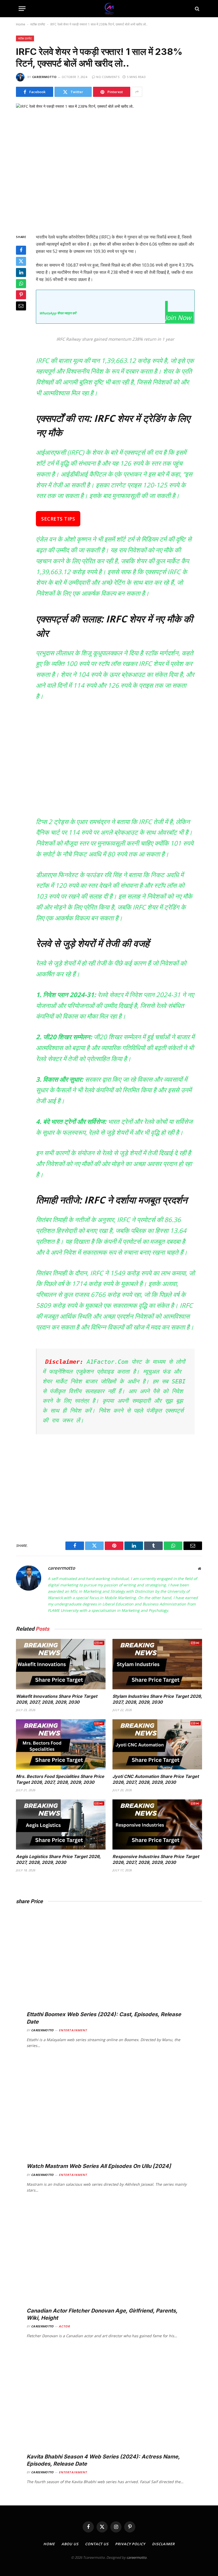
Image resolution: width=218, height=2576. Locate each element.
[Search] (197, 9)
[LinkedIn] (21, 272)
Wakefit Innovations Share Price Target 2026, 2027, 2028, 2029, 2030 (57, 1699)
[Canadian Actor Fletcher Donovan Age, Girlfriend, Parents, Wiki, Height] (109, 2260)
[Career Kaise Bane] (109, 9)
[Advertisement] (122, 763)
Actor (64, 2326)
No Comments (108, 77)
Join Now (178, 317)
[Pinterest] (21, 295)
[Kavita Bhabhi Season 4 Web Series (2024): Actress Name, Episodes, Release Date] (109, 2406)
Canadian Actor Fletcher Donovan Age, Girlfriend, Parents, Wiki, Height (102, 2314)
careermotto (44, 77)
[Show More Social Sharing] (137, 92)
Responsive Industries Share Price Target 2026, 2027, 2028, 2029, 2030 (156, 1859)
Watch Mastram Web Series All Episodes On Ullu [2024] (99, 2166)
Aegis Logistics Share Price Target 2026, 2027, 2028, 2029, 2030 (58, 1859)
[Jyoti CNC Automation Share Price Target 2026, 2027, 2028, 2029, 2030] (157, 1744)
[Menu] (22, 9)
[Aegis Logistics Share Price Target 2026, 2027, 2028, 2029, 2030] (61, 1825)
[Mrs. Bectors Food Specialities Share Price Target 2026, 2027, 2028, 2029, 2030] (61, 1744)
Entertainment (73, 2030)
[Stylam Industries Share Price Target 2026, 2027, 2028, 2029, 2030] (157, 1664)
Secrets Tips (58, 519)
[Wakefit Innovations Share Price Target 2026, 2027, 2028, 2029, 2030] (61, 1664)
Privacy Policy (130, 2544)
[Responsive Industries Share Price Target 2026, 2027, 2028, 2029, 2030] (157, 1825)
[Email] (21, 306)
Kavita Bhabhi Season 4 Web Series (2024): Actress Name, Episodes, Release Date (103, 2460)
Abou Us (70, 2544)
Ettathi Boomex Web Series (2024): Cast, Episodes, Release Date (104, 2018)
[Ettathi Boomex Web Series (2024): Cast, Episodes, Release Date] (109, 1964)
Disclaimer (163, 2544)
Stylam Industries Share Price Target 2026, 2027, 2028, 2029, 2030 (157, 1699)
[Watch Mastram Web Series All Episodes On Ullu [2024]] (109, 2115)
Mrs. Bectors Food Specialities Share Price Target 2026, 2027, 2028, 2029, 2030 (60, 1779)
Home (21, 24)
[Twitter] (21, 261)
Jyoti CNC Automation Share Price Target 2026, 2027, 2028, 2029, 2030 (156, 1779)
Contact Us (97, 2544)
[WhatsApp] (21, 284)
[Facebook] (21, 250)
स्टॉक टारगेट (38, 24)
